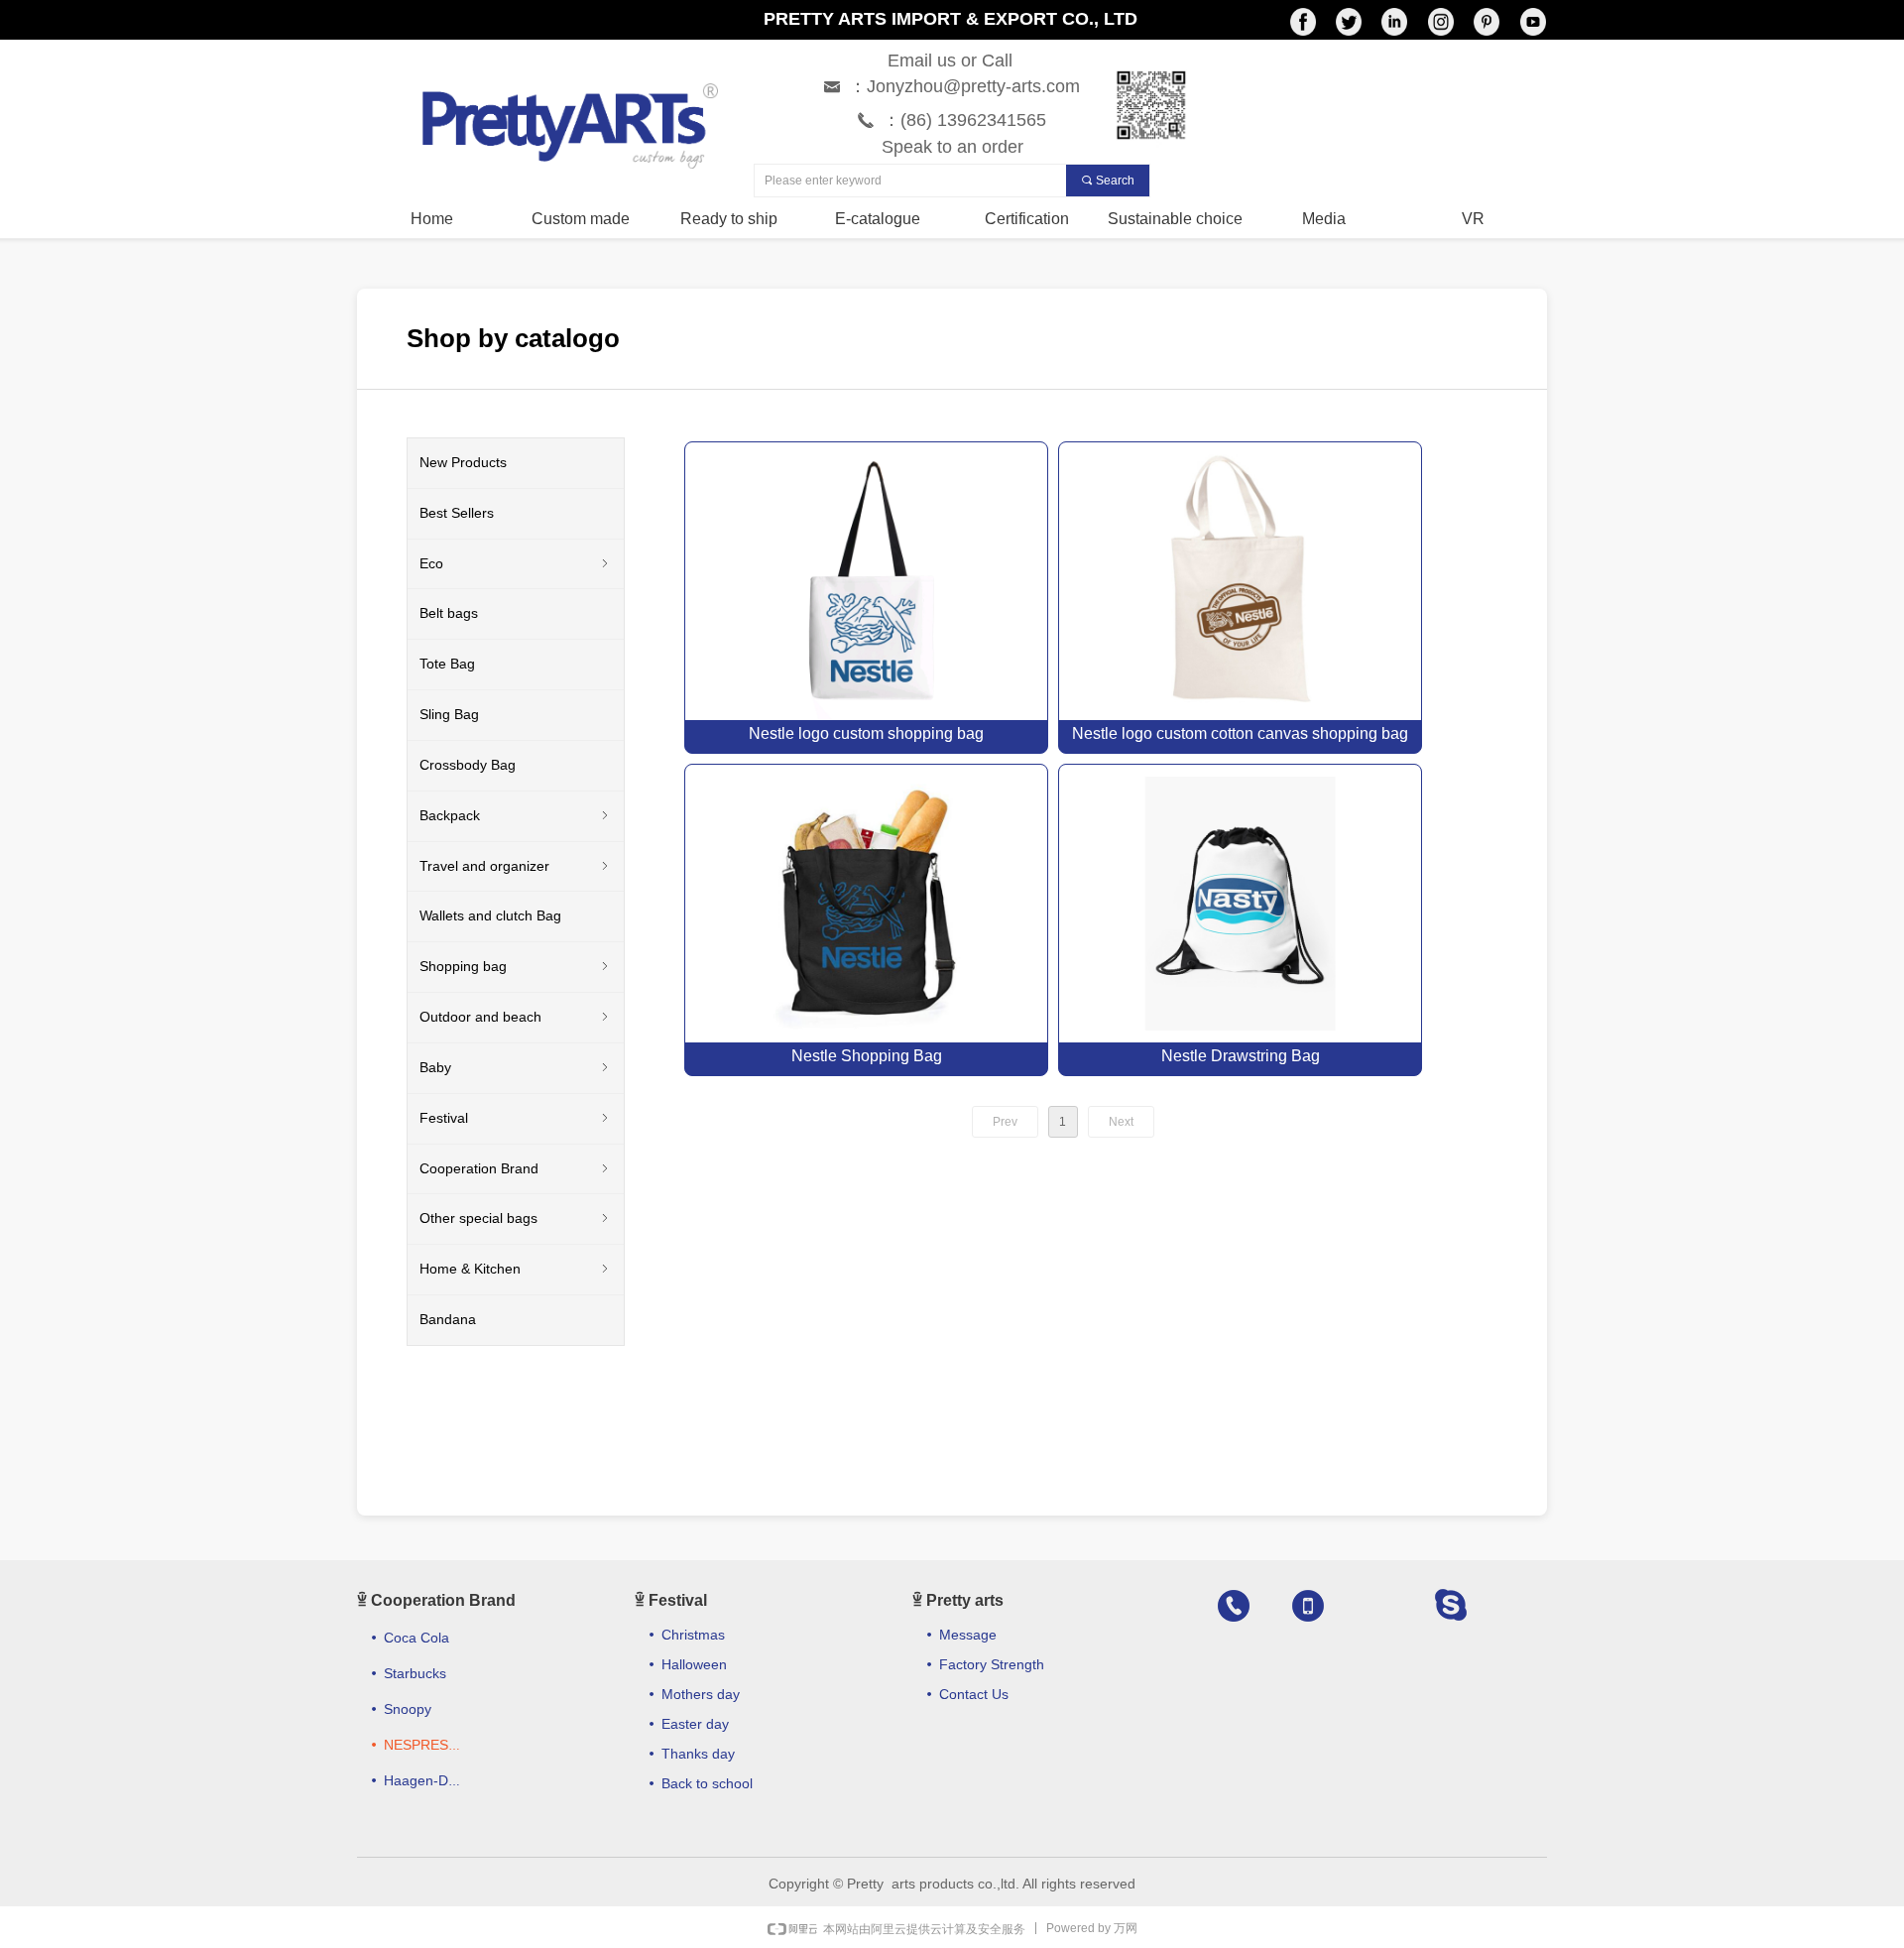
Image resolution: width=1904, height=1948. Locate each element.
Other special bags (516, 1218)
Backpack (516, 815)
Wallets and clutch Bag (490, 915)
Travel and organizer (516, 866)
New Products (463, 462)
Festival (516, 1118)
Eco (516, 563)
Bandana (448, 1319)
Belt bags (449, 613)
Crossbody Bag (468, 765)
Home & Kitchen (516, 1269)
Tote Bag (447, 664)
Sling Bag (449, 714)
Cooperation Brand (516, 1168)
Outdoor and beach (516, 1017)
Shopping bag (516, 966)
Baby (516, 1067)
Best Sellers (457, 513)
